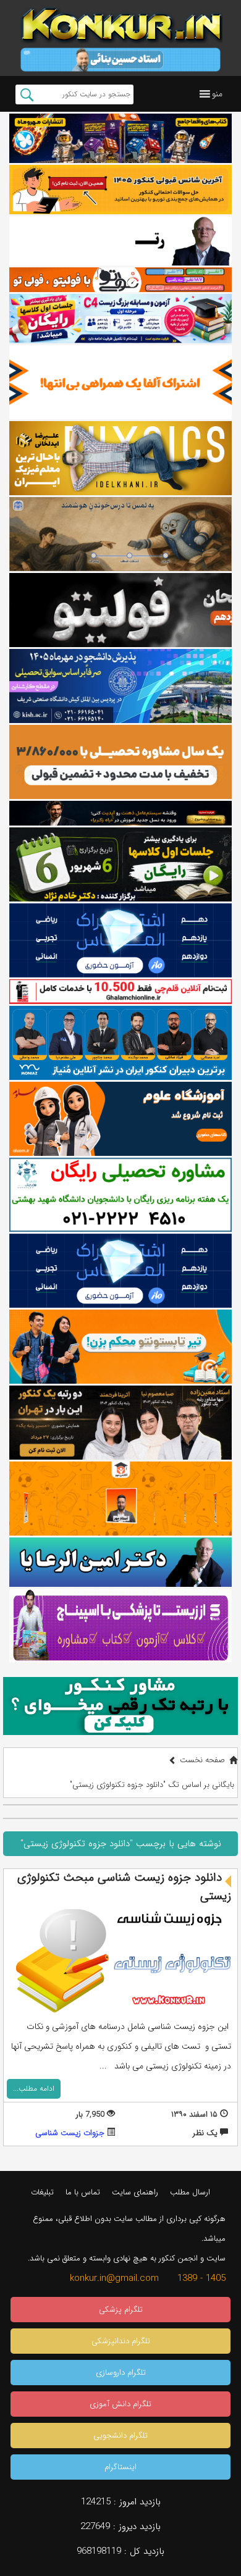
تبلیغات (42, 2192)
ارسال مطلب (190, 2192)
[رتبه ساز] (120, 241)
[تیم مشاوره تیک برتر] (120, 762)
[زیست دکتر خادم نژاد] (120, 319)
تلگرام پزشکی (121, 2310)
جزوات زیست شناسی (70, 2133)
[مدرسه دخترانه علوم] (120, 1119)
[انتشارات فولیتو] (120, 610)
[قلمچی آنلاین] (120, 992)
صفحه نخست (202, 1760)
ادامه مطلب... (34, 2089)
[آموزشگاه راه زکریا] (120, 813)
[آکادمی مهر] (120, 1499)
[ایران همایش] (120, 1195)
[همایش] (120, 1423)
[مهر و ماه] (120, 138)
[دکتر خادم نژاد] (120, 864)
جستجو (27, 94)
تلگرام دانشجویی (120, 2436)
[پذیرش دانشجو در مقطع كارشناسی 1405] (120, 686)
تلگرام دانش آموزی (120, 2404)
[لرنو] (120, 534)
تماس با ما (83, 2192)
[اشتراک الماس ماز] (120, 940)
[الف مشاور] (120, 1347)
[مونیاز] (120, 1043)
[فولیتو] (120, 280)
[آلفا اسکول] (120, 382)
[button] (217, 94)
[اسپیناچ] (120, 1626)
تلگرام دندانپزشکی (121, 2341)
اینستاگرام (120, 2467)
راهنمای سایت (135, 2192)
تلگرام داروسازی (121, 2373)
